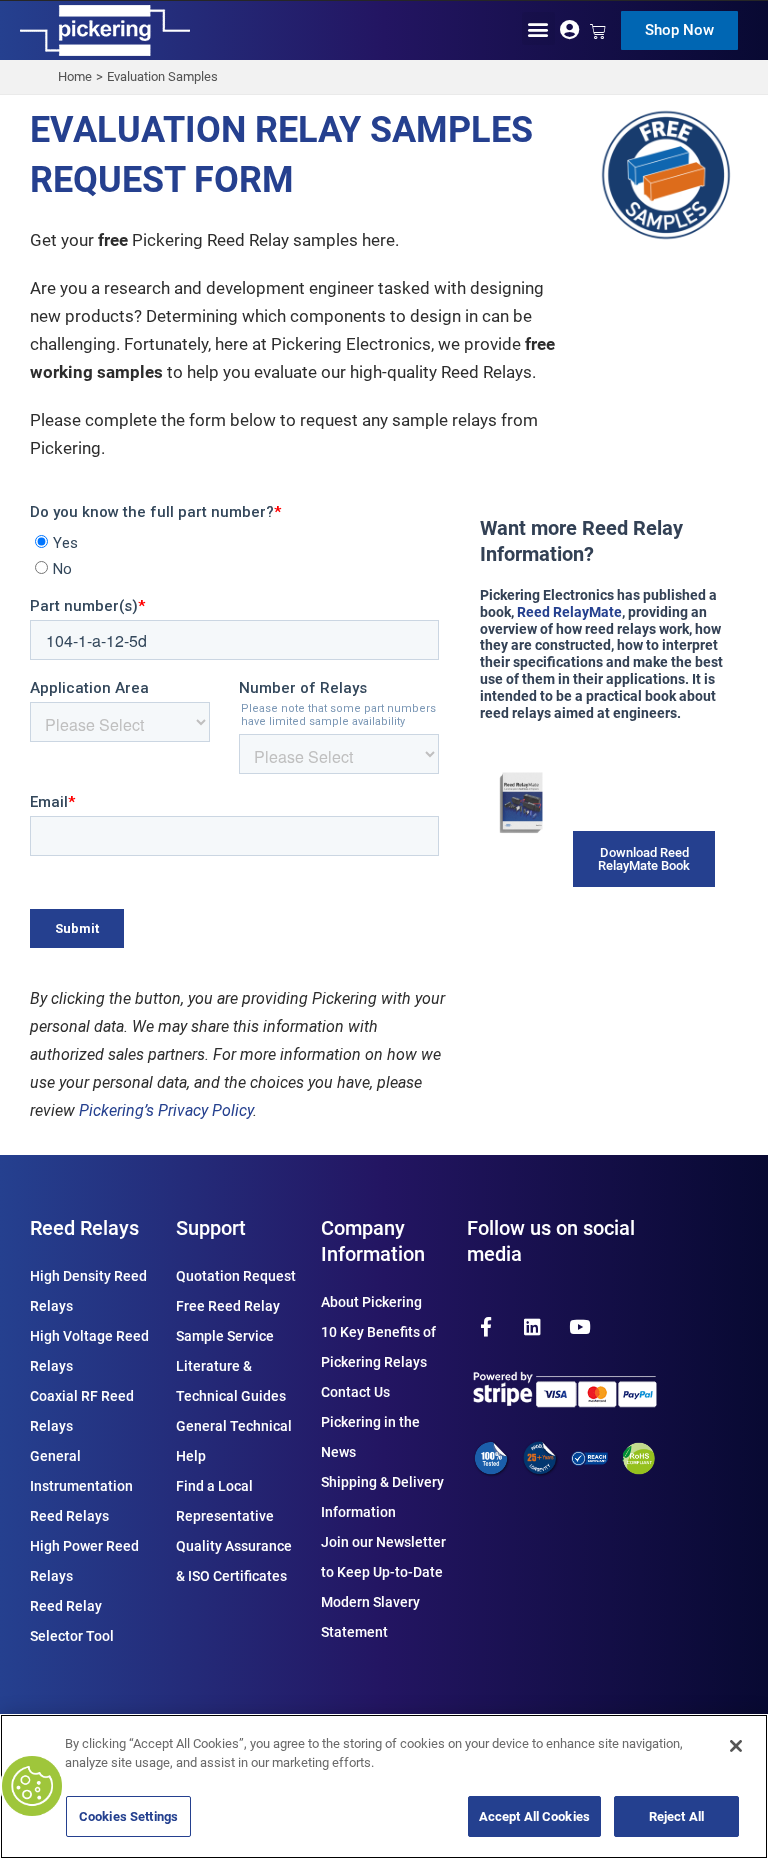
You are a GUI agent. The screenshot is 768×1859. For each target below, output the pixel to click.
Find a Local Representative (225, 1501)
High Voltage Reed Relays (89, 1351)
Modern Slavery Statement (370, 1617)
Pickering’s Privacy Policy (166, 1110)
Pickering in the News (370, 1437)
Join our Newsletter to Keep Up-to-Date (383, 1557)
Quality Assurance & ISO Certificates (234, 1561)
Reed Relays (84, 1228)
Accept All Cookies (534, 1816)
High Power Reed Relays (84, 1561)
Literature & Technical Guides (231, 1381)
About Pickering (371, 1302)
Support (211, 1228)
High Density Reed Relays (88, 1291)
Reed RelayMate (569, 612)
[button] (538, 28)
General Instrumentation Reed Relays (81, 1486)
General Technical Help (234, 1441)
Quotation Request (236, 1276)
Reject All (676, 1816)
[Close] (736, 1746)
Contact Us (355, 1392)
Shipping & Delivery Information (382, 1497)
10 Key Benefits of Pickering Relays (378, 1347)
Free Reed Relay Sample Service (228, 1321)
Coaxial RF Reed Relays (82, 1411)
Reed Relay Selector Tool (72, 1621)
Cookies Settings (128, 1816)
